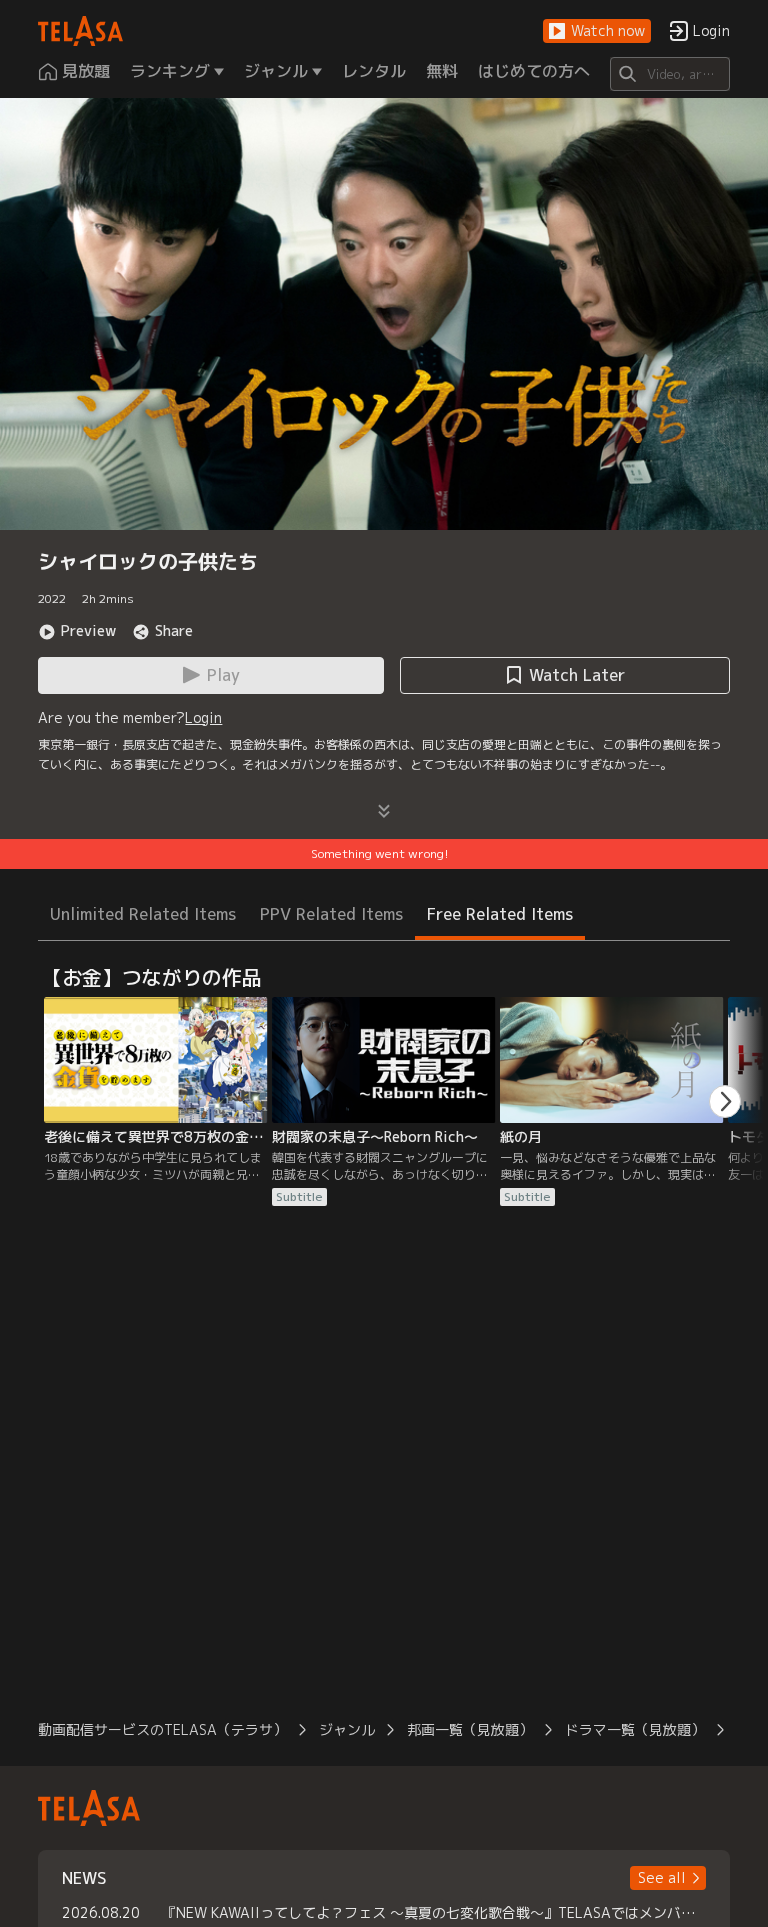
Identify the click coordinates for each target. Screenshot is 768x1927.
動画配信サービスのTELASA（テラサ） (162, 1729)
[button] (597, 31)
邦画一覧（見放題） (470, 1729)
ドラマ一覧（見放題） (635, 1729)
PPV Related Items (331, 914)
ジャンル (347, 1729)
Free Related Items (500, 914)
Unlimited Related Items (143, 914)
